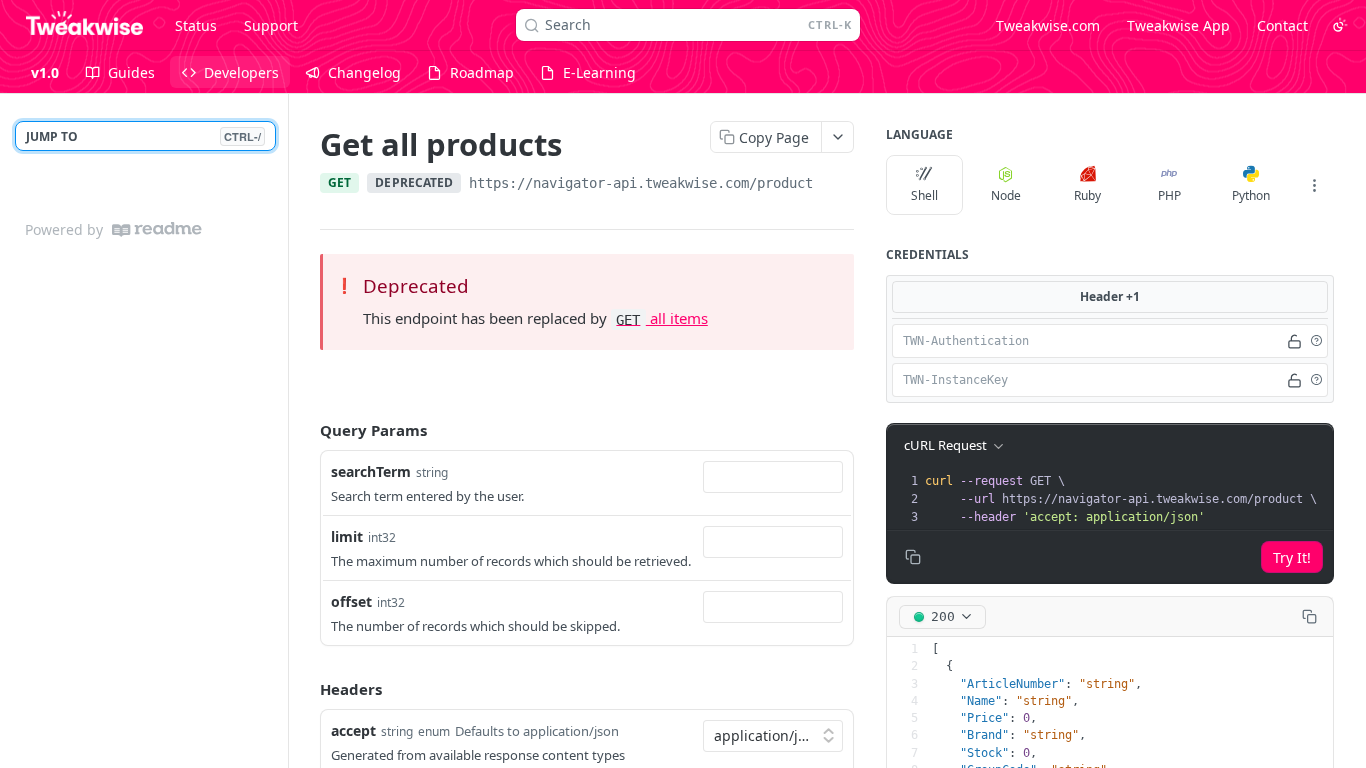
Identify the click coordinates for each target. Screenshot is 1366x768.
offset (351, 601)
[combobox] (773, 477)
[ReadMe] (157, 229)
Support (271, 25)
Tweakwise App (1178, 25)
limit (347, 536)
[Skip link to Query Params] (306, 431)
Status (196, 25)
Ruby (1087, 195)
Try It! (1292, 557)
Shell (924, 195)
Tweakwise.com (1048, 25)
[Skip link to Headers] (306, 690)
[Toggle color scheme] (1340, 25)
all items (661, 318)
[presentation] (1127, 499)
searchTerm (371, 471)
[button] (1316, 341)
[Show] (1294, 341)
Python (1251, 195)
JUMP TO (143, 136)
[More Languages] (1314, 185)
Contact (1282, 25)
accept (353, 730)
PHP (1169, 195)
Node (1006, 195)
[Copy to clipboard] (833, 185)
